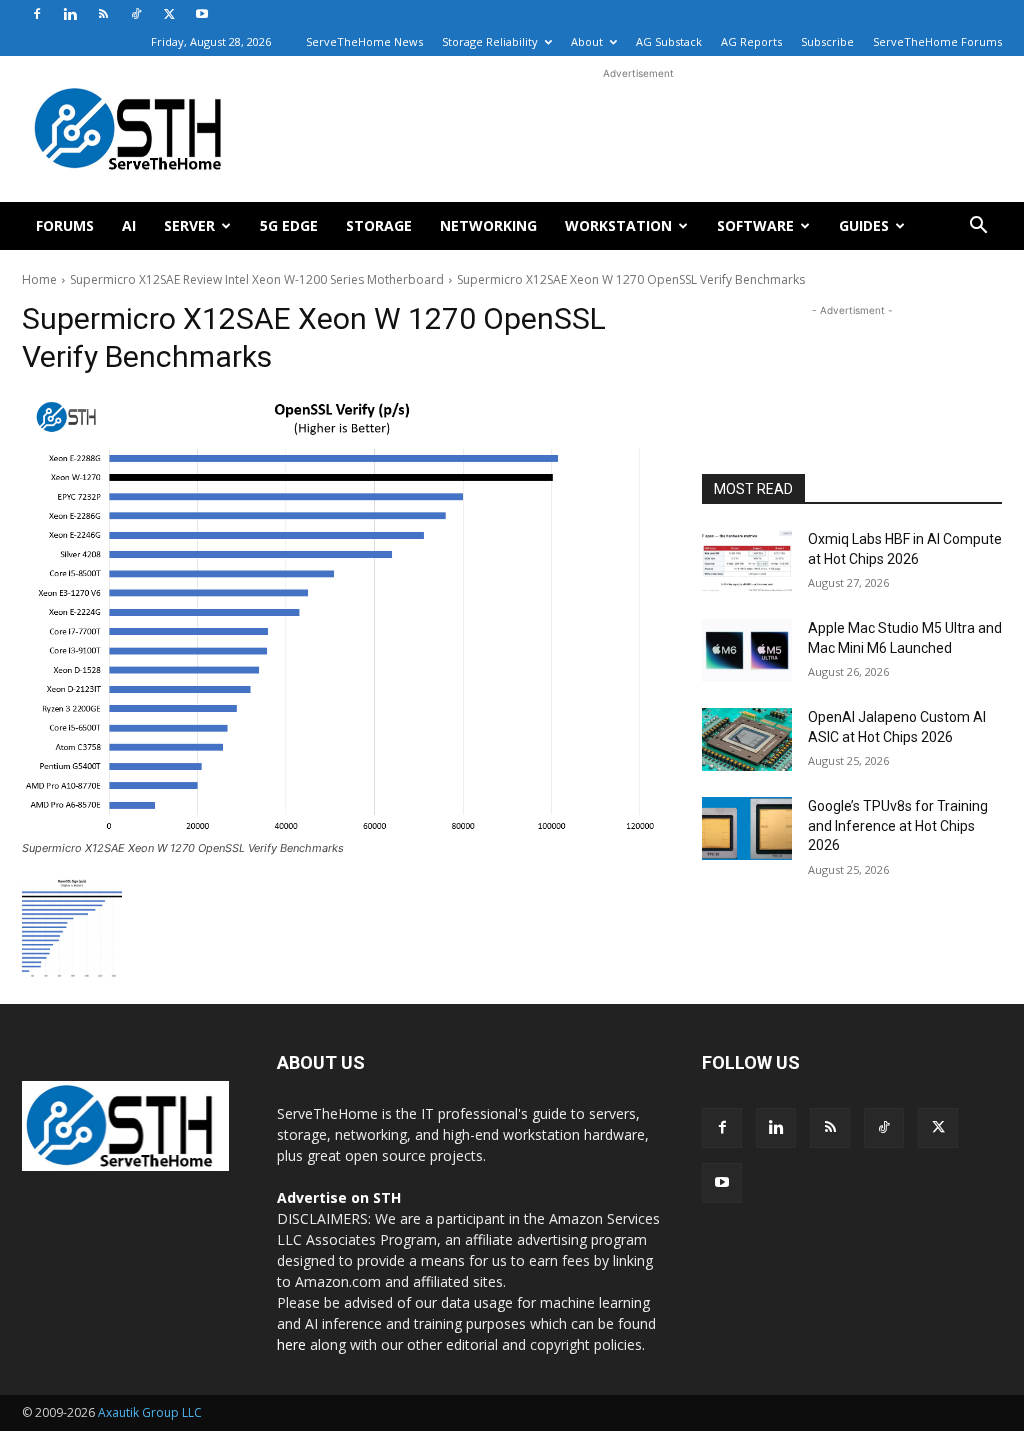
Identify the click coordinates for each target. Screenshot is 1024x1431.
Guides (864, 225)
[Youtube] (202, 14)
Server (189, 225)
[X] (169, 14)
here (291, 1344)
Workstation (618, 225)
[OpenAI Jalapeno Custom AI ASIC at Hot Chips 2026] (747, 739)
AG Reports (751, 41)
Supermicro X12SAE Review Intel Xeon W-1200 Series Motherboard (257, 279)
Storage (379, 225)
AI (129, 225)
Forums (65, 225)
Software (755, 225)
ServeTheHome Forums (937, 41)
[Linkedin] (70, 14)
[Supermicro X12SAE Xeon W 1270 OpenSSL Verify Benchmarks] (342, 614)
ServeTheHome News (364, 41)
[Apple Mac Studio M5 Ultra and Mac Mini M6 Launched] (747, 650)
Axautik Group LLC (150, 1412)
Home (39, 279)
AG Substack (669, 41)
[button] (978, 227)
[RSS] (103, 14)
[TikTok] (136, 14)
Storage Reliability (490, 41)
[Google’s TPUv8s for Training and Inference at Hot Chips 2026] (747, 828)
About (587, 41)
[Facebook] (37, 14)
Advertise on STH (339, 1197)
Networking (488, 225)
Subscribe (827, 41)
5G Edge (289, 225)
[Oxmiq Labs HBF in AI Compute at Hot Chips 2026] (747, 561)
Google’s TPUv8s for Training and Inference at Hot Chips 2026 (898, 825)
